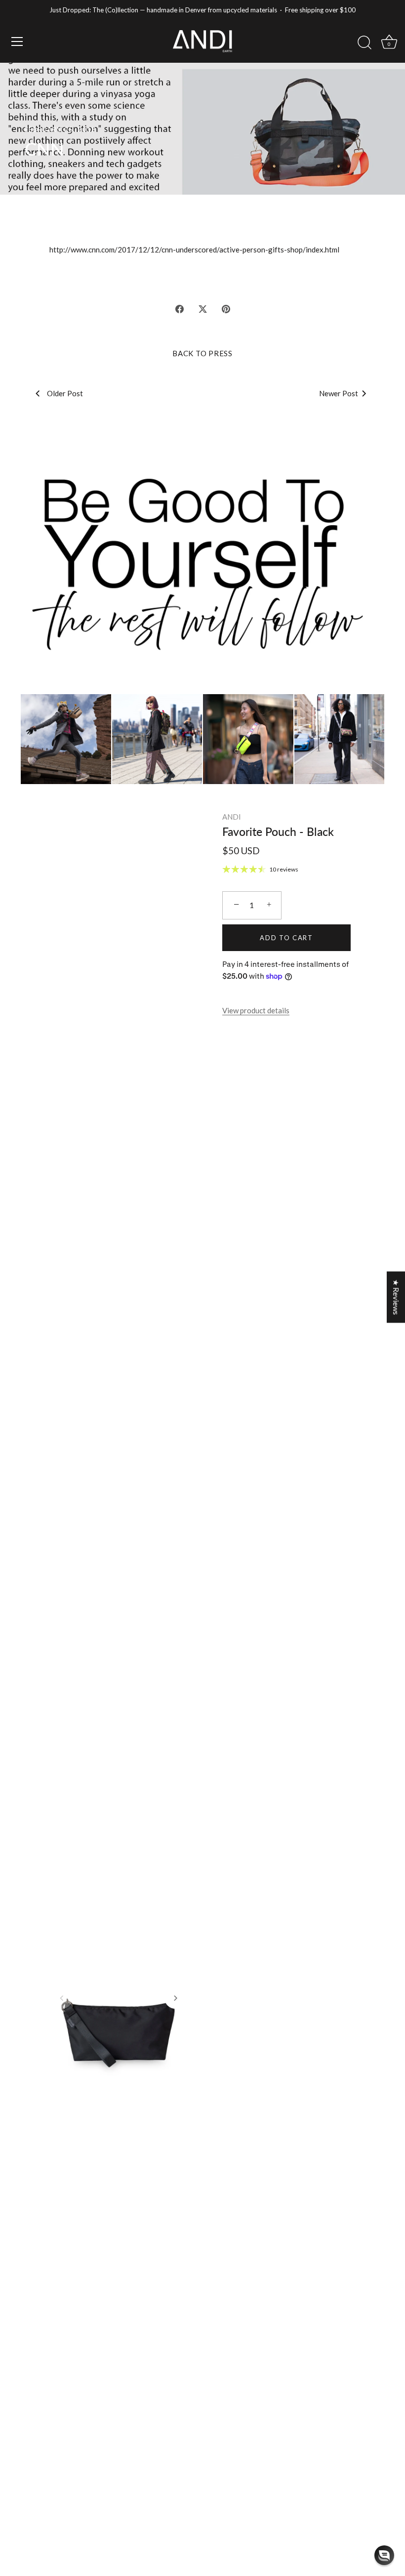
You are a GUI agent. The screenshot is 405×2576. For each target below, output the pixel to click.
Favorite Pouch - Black (278, 831)
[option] (202, 563)
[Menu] (17, 42)
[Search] (364, 43)
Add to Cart (286, 938)
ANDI (232, 817)
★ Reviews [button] (396, 1297)
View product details (256, 1010)
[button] (62, 1998)
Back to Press (202, 353)
